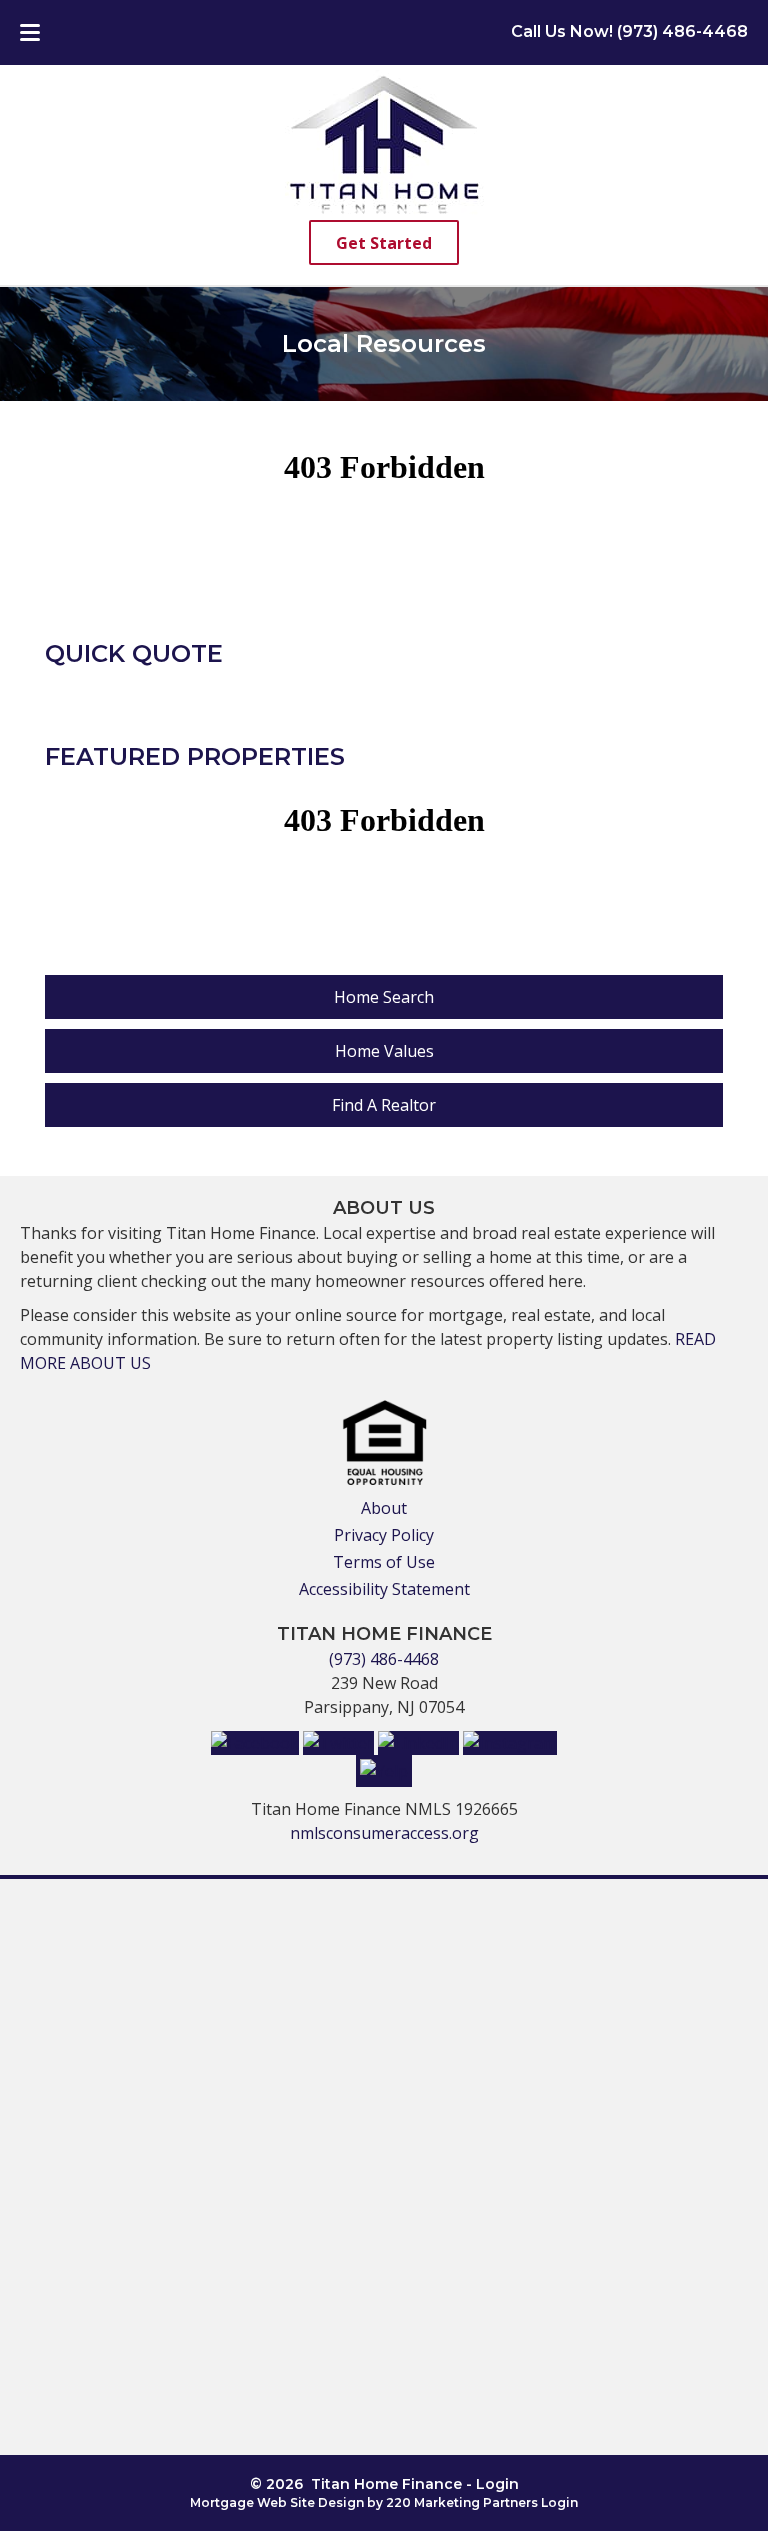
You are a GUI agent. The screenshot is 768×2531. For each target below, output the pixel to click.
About (384, 1508)
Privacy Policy (384, 1535)
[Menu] (30, 30)
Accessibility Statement (384, 1589)
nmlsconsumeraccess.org (384, 1833)
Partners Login (530, 2502)
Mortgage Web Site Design (277, 2502)
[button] (384, 242)
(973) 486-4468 (384, 1659)
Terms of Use (384, 1562)
